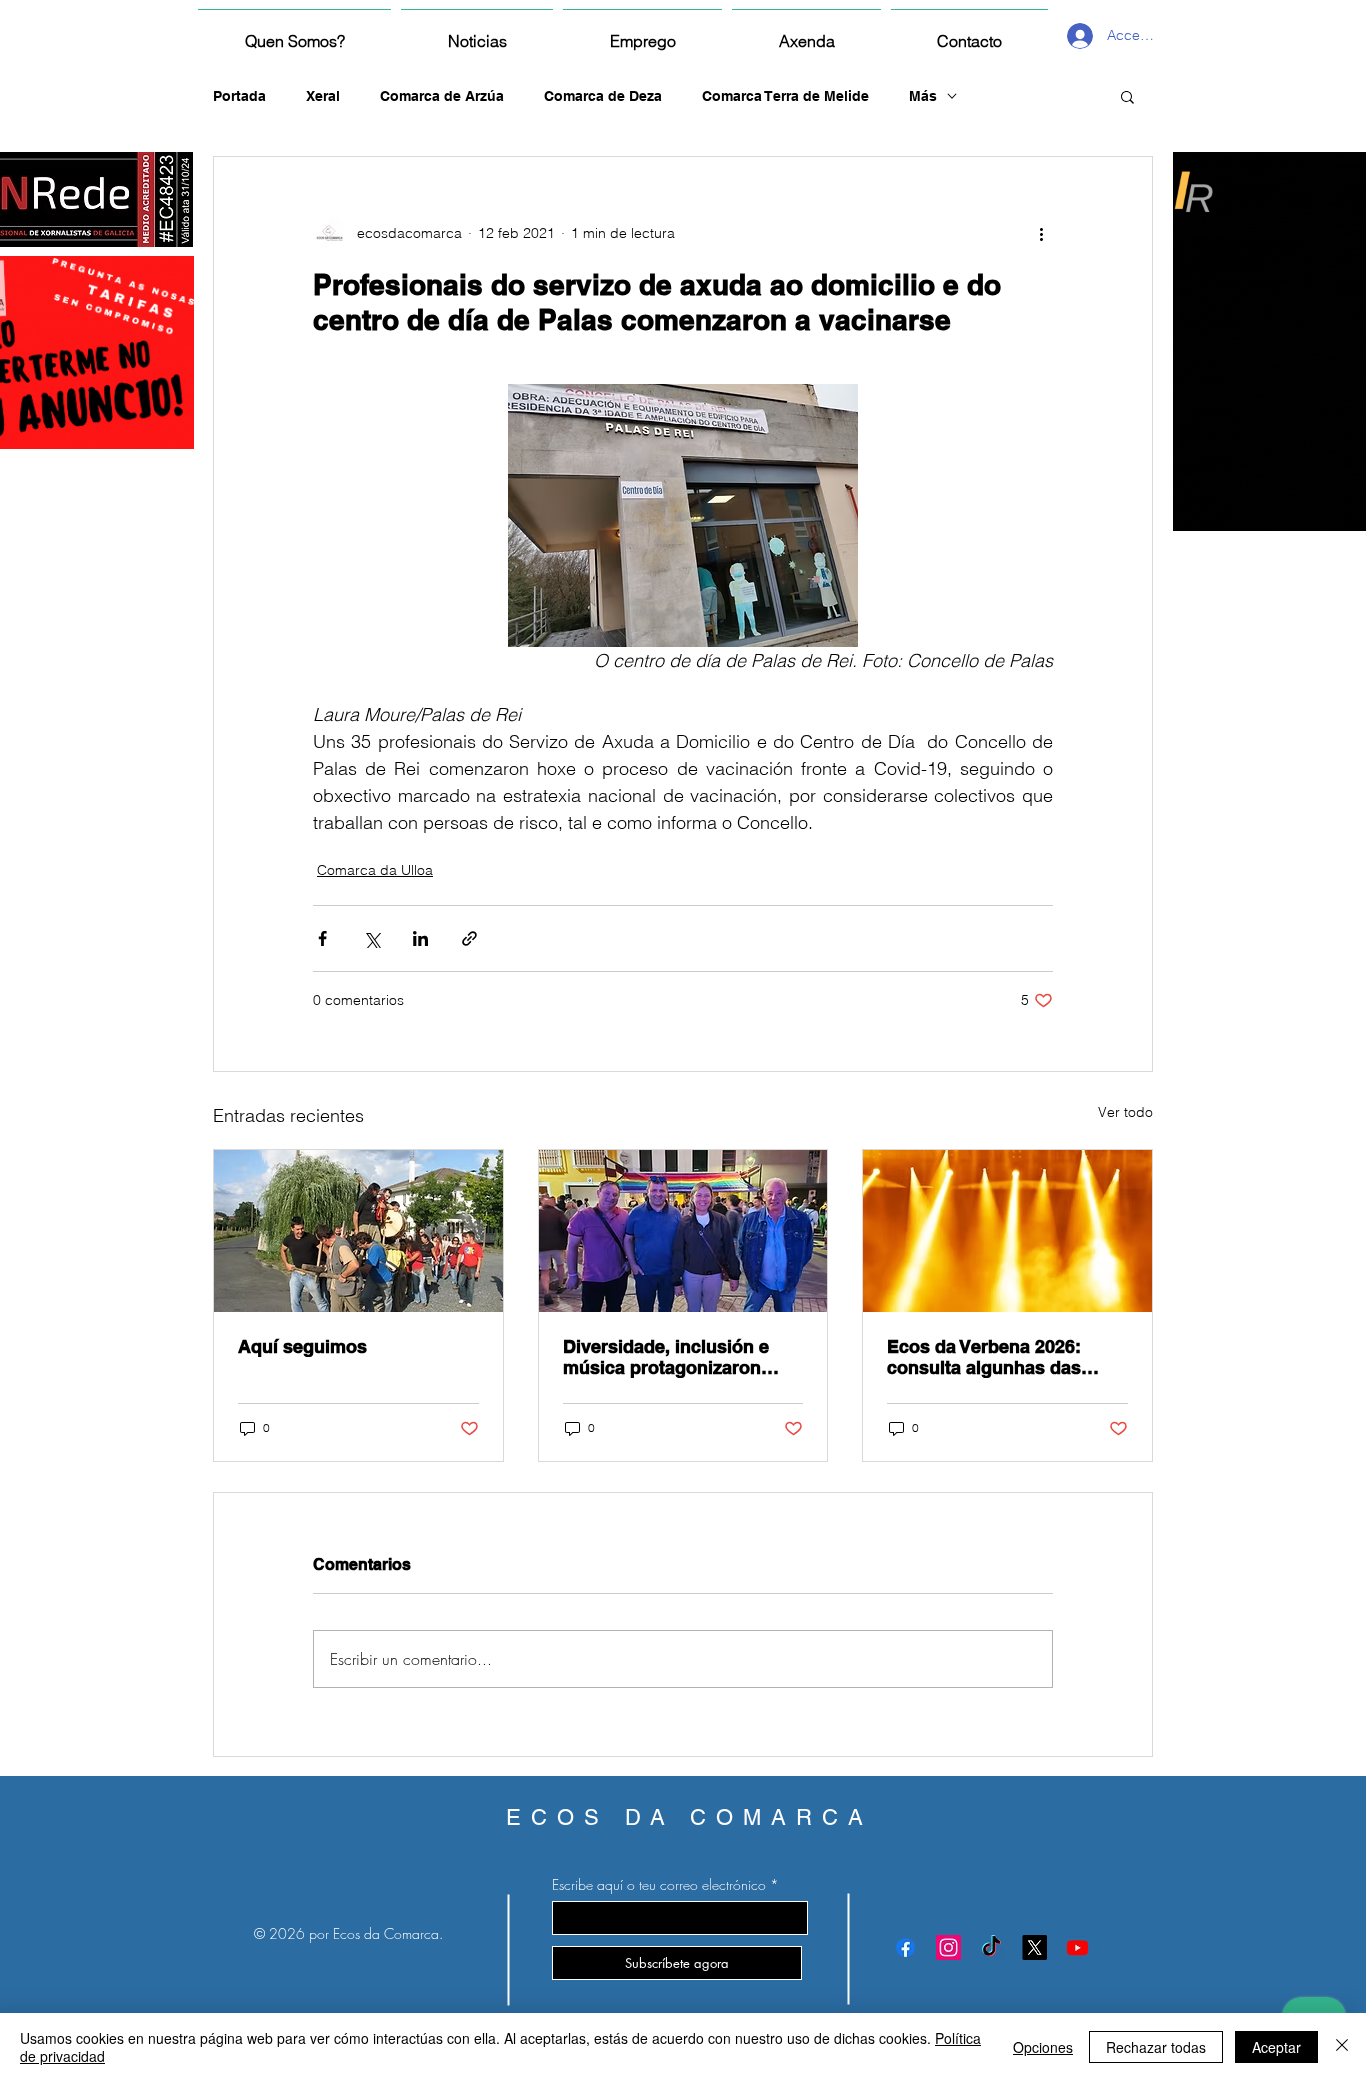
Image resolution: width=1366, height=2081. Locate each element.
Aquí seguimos (302, 1346)
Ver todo (1125, 1112)
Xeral (323, 96)
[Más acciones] (1041, 233)
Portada (239, 96)
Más (923, 96)
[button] (1127, 96)
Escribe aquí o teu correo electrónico (659, 1885)
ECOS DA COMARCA (689, 1817)
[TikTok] (991, 1947)
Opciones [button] (1043, 2047)
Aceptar (1276, 2047)
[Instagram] (948, 1947)
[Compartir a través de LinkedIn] (420, 938)
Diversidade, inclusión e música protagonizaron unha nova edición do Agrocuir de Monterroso (666, 1357)
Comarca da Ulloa (375, 870)
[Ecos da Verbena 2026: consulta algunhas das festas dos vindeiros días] (1007, 1231)
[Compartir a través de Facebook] (322, 938)
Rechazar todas (1156, 2047)
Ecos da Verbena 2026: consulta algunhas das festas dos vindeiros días (994, 1357)
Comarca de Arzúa (442, 96)
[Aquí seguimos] (358, 1231)
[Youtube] (1077, 1947)
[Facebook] (905, 1947)
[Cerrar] (1342, 2047)
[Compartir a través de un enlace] (469, 938)
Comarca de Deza (603, 96)
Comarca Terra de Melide (785, 96)
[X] (1034, 1947)
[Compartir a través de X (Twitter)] (371, 938)
